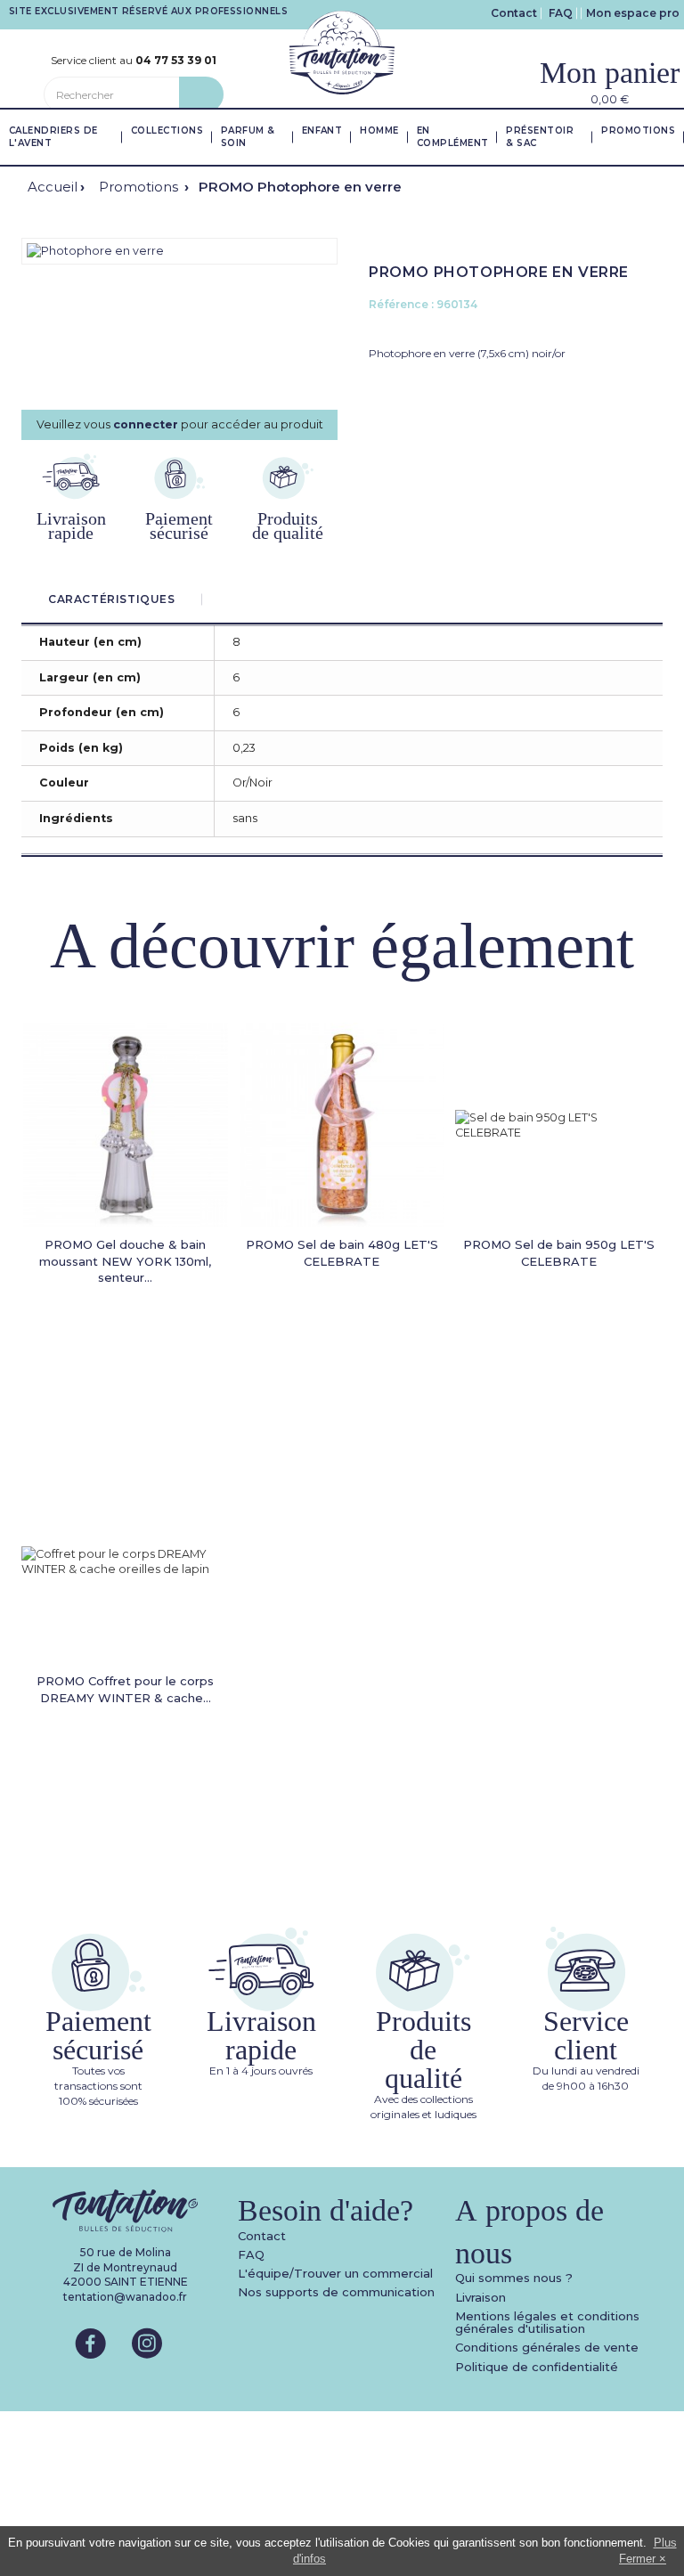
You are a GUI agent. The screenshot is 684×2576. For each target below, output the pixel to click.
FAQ (561, 13)
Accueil (53, 187)
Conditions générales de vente (547, 2347)
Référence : (401, 304)
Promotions (140, 187)
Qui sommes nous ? (514, 2278)
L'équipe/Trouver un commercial (335, 2273)
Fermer (637, 2559)
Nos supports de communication (336, 2292)
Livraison (480, 2297)
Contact (514, 13)
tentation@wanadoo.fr (125, 2297)
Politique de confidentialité (537, 2367)
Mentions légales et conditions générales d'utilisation (547, 2322)
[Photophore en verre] (95, 251)
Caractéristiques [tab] (112, 599)
